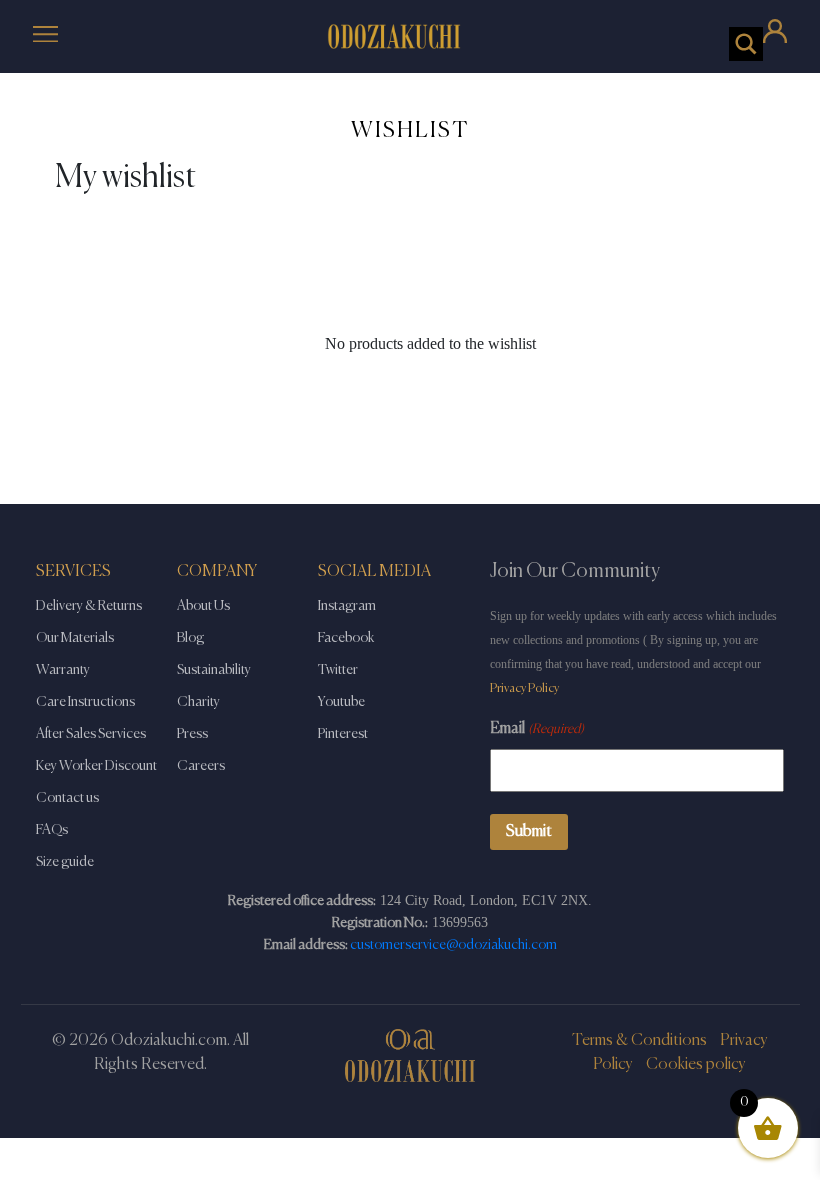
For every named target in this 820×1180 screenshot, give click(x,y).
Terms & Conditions (639, 1041)
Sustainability (214, 670)
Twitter (338, 670)
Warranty (63, 670)
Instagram (347, 606)
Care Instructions (85, 702)
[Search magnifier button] (746, 44)
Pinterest (343, 734)
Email (537, 729)
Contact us (67, 798)
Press (192, 734)
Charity (198, 702)
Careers (201, 766)
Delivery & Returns (89, 606)
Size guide (65, 862)
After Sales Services (91, 734)
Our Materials (75, 638)
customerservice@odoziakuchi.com (453, 945)
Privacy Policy (524, 688)
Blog (190, 638)
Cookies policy (696, 1065)
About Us (203, 606)
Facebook (346, 638)
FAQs (52, 830)
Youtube (341, 702)
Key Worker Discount (96, 766)
